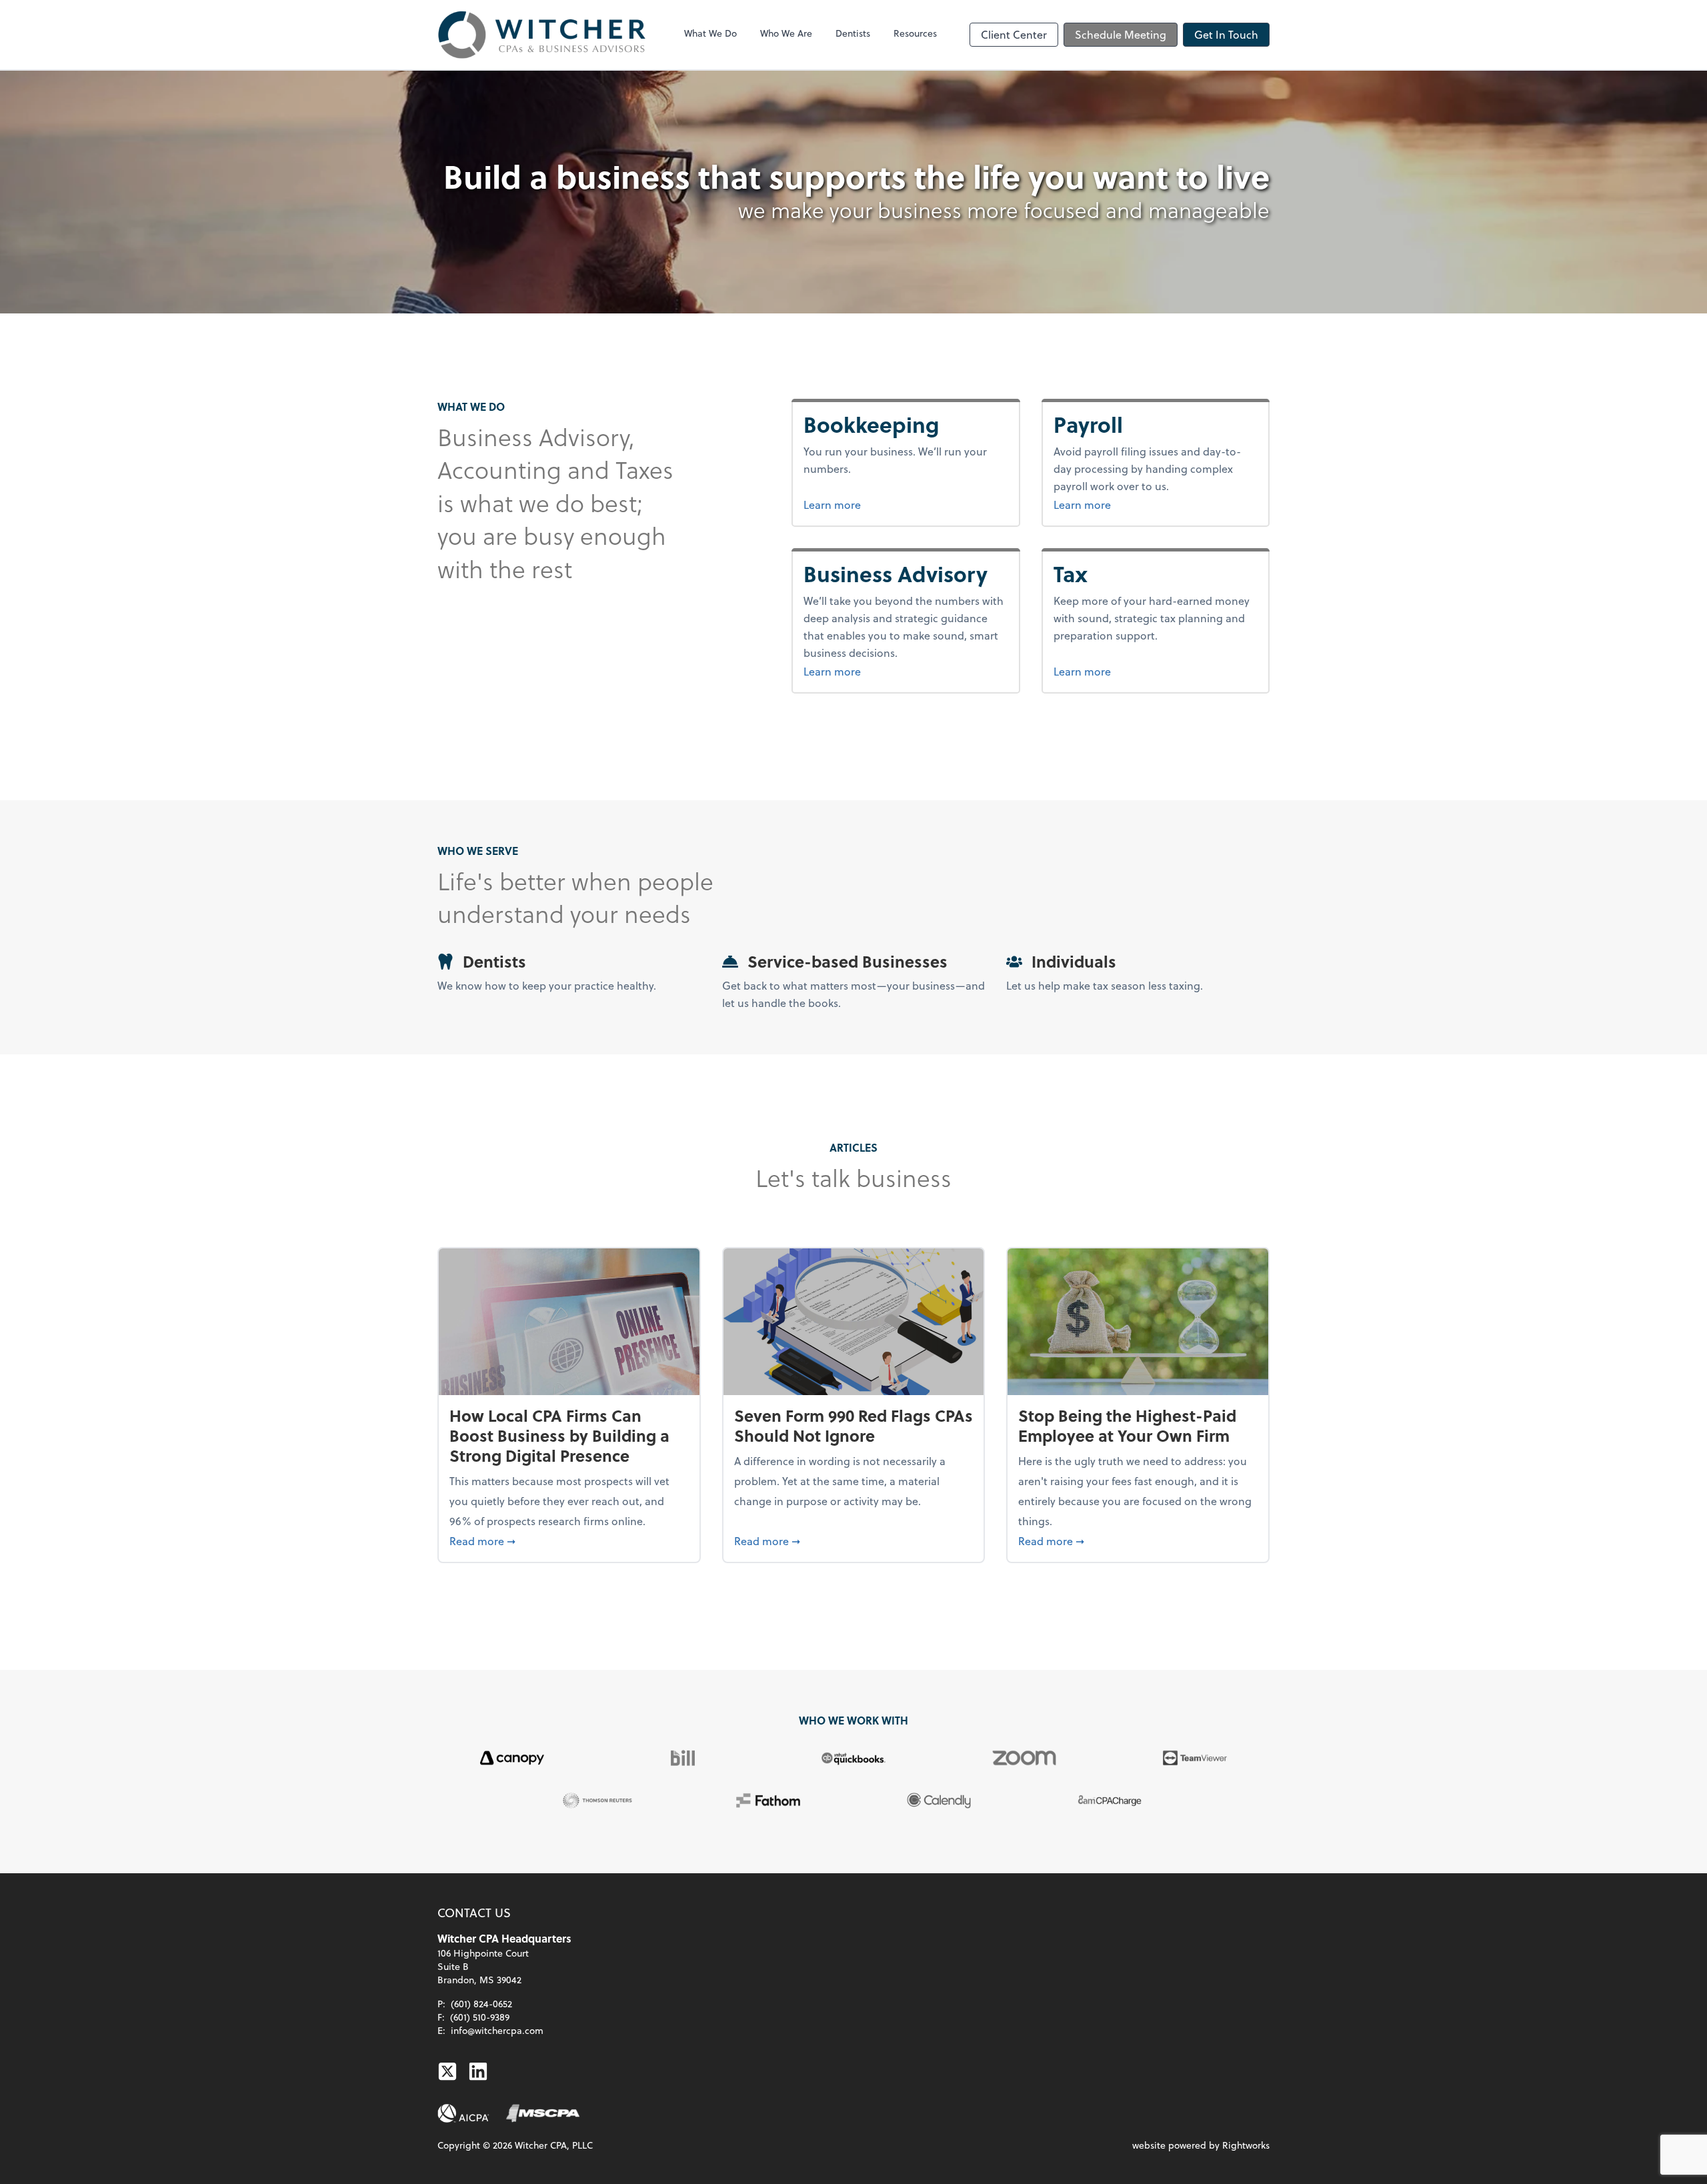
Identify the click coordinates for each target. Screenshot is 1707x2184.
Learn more (882, 504)
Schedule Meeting (1121, 34)
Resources (915, 33)
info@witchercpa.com (497, 2030)
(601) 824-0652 (481, 2004)
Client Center (1014, 34)
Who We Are (786, 33)
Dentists (853, 33)
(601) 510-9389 (480, 2017)
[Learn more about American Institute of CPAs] (463, 2113)
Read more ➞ (569, 1540)
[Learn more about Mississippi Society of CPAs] (543, 2113)
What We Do (710, 33)
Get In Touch (1226, 34)
